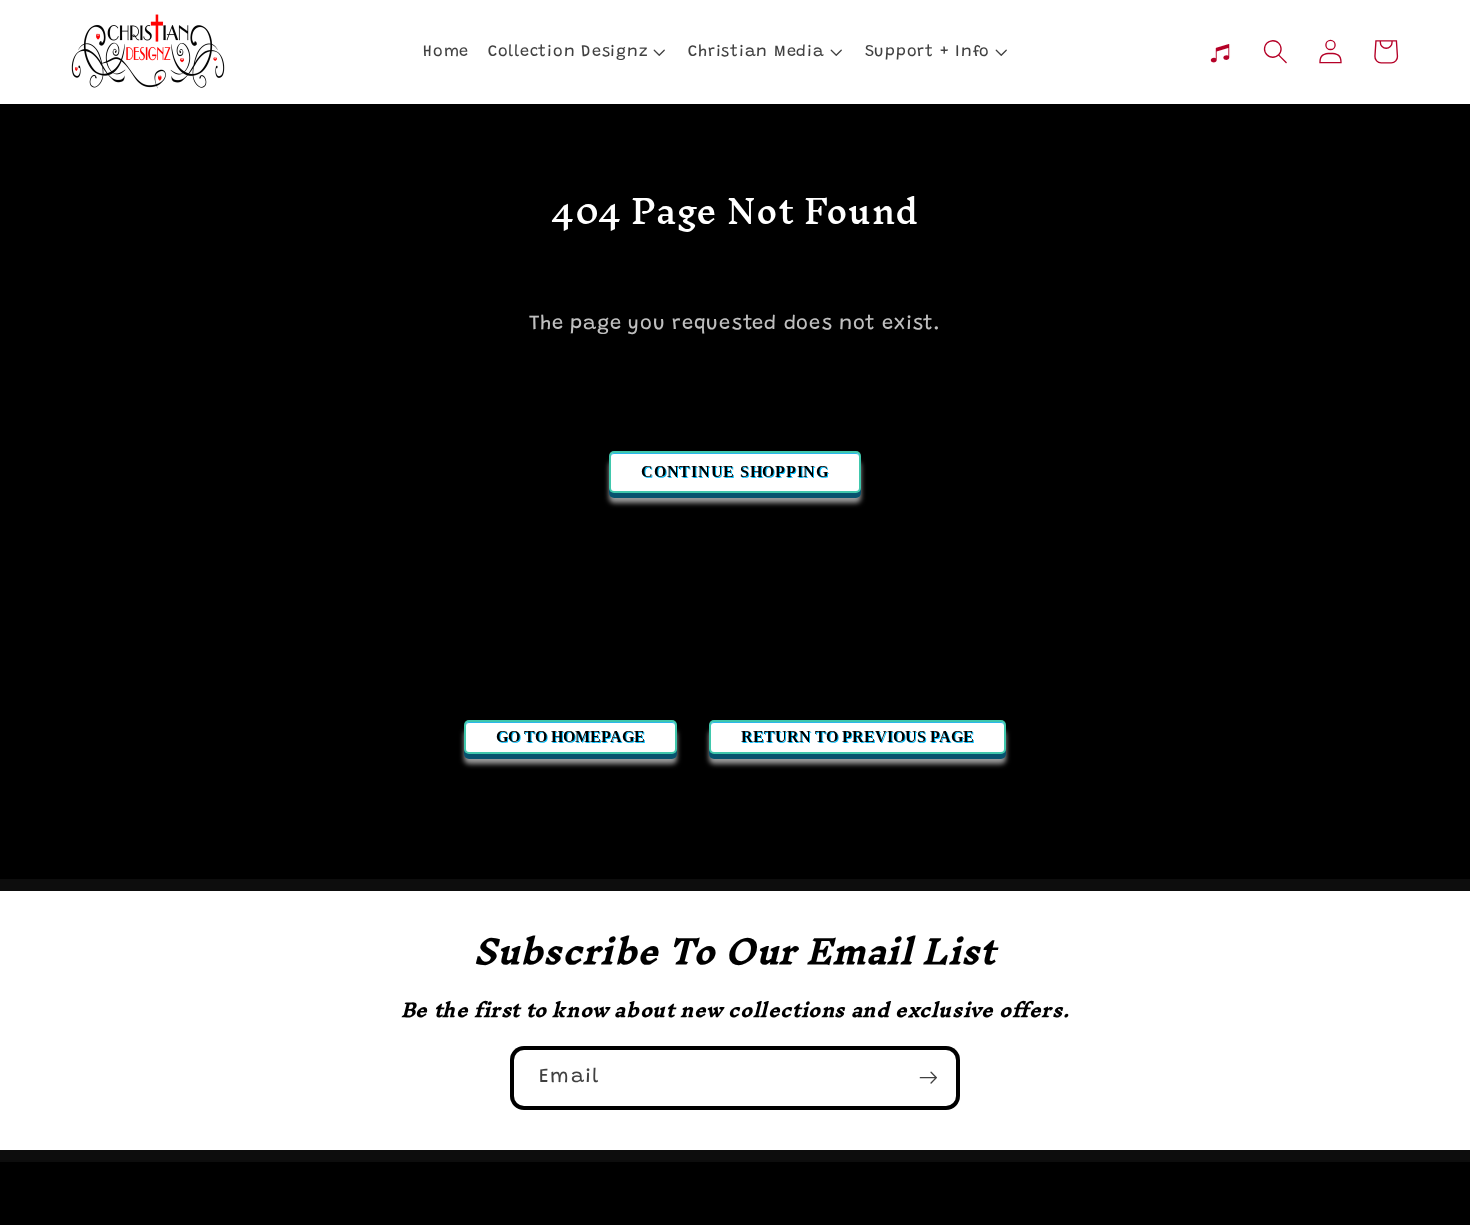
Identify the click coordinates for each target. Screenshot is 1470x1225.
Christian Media (756, 52)
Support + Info (928, 52)
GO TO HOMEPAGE (570, 736)
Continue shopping (735, 471)
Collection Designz (568, 52)
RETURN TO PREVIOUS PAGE (857, 736)
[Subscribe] (928, 1078)
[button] (575, 51)
